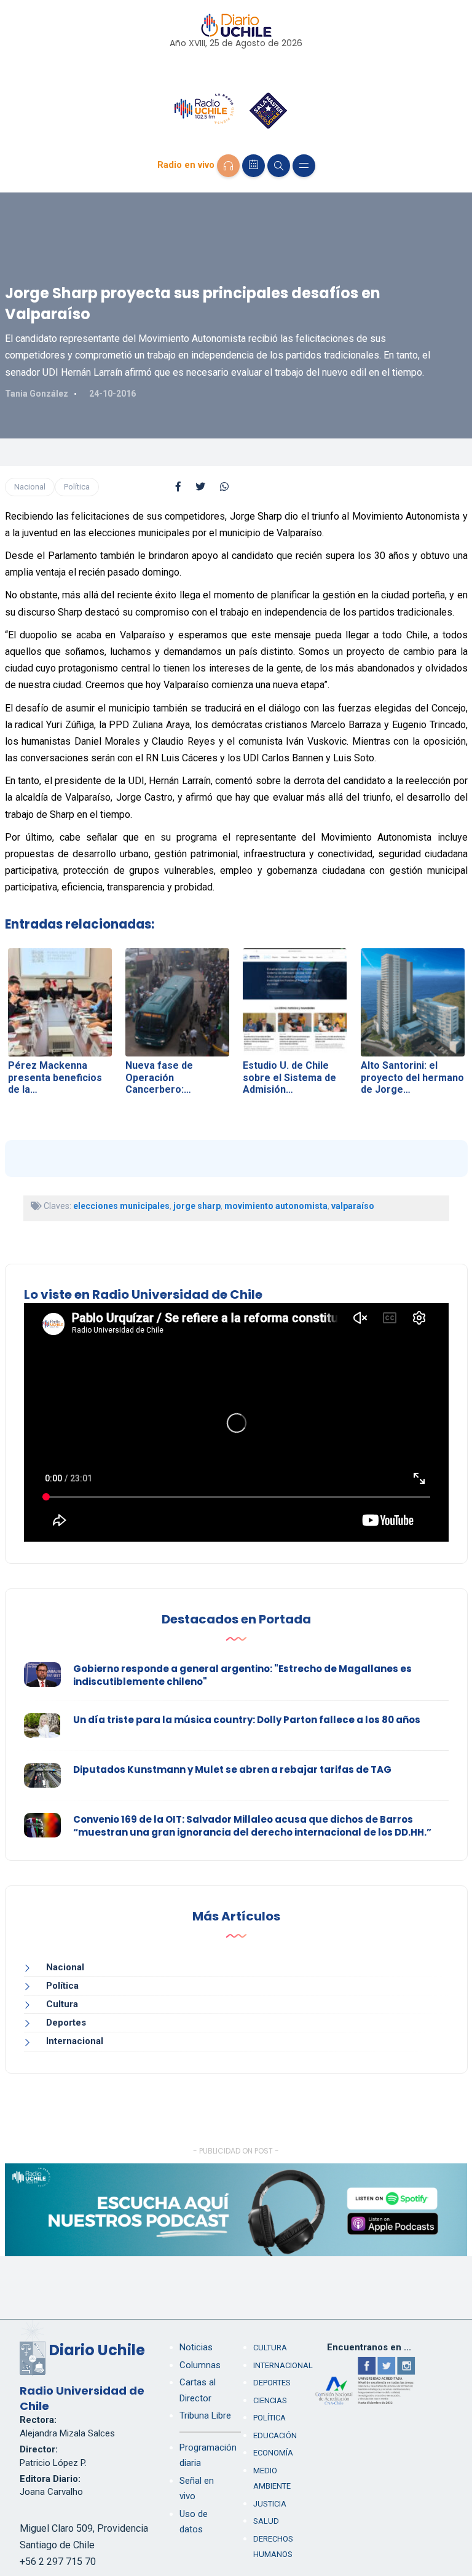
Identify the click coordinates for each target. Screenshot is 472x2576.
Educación (275, 2435)
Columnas (200, 2365)
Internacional (75, 2041)
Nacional (30, 487)
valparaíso (353, 1206)
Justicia (270, 2504)
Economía (273, 2453)
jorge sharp (197, 1206)
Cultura (62, 2004)
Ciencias (270, 2400)
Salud (266, 2521)
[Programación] (254, 166)
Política (77, 487)
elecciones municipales (121, 1206)
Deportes (66, 2023)
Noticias (196, 2347)
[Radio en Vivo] (228, 166)
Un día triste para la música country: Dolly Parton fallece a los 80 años (247, 1720)
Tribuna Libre (205, 2415)
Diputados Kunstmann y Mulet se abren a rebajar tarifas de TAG (232, 1770)
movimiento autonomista (276, 1206)
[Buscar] (279, 166)
